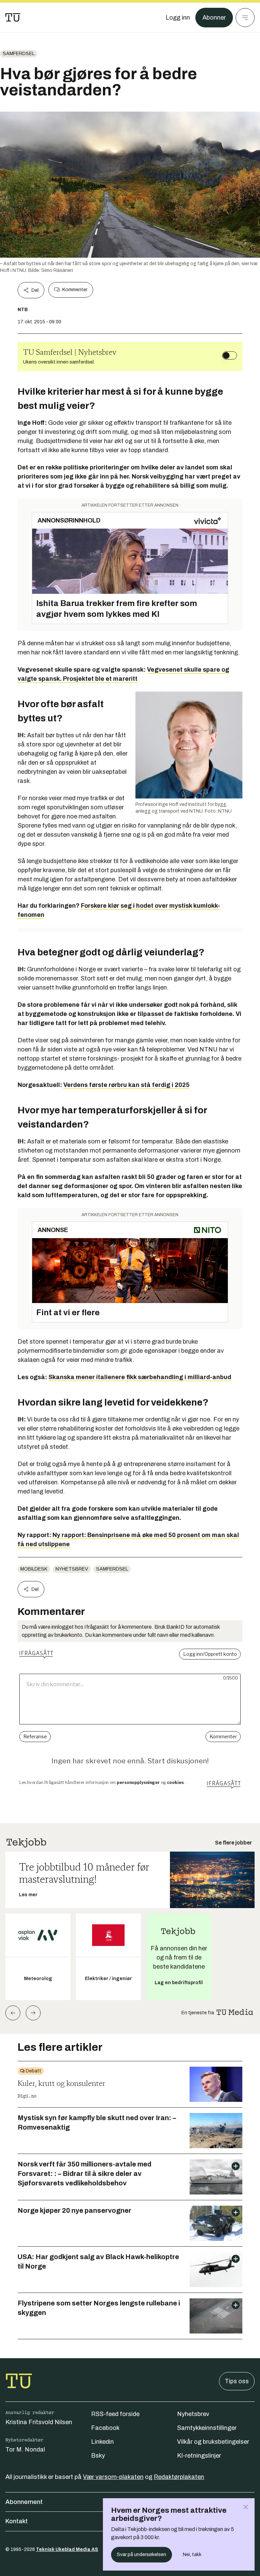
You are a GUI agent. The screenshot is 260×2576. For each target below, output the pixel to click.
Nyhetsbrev (72, 1569)
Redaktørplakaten (179, 2477)
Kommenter (75, 290)
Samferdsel (19, 54)
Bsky (98, 2456)
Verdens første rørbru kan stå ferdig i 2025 (126, 1085)
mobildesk (34, 1569)
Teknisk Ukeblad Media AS (67, 2549)
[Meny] (245, 18)
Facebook (105, 2428)
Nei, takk (192, 2555)
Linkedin (102, 2442)
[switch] (230, 355)
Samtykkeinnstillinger (207, 2428)
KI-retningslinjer (199, 2456)
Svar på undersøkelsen (142, 2555)
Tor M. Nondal (25, 2450)
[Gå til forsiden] (13, 18)
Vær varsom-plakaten (113, 2477)
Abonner (214, 18)
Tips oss (237, 2381)
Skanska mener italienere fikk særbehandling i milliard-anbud (140, 1377)
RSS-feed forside (115, 2414)
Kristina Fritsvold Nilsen (39, 2422)
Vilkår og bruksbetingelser (213, 2442)
